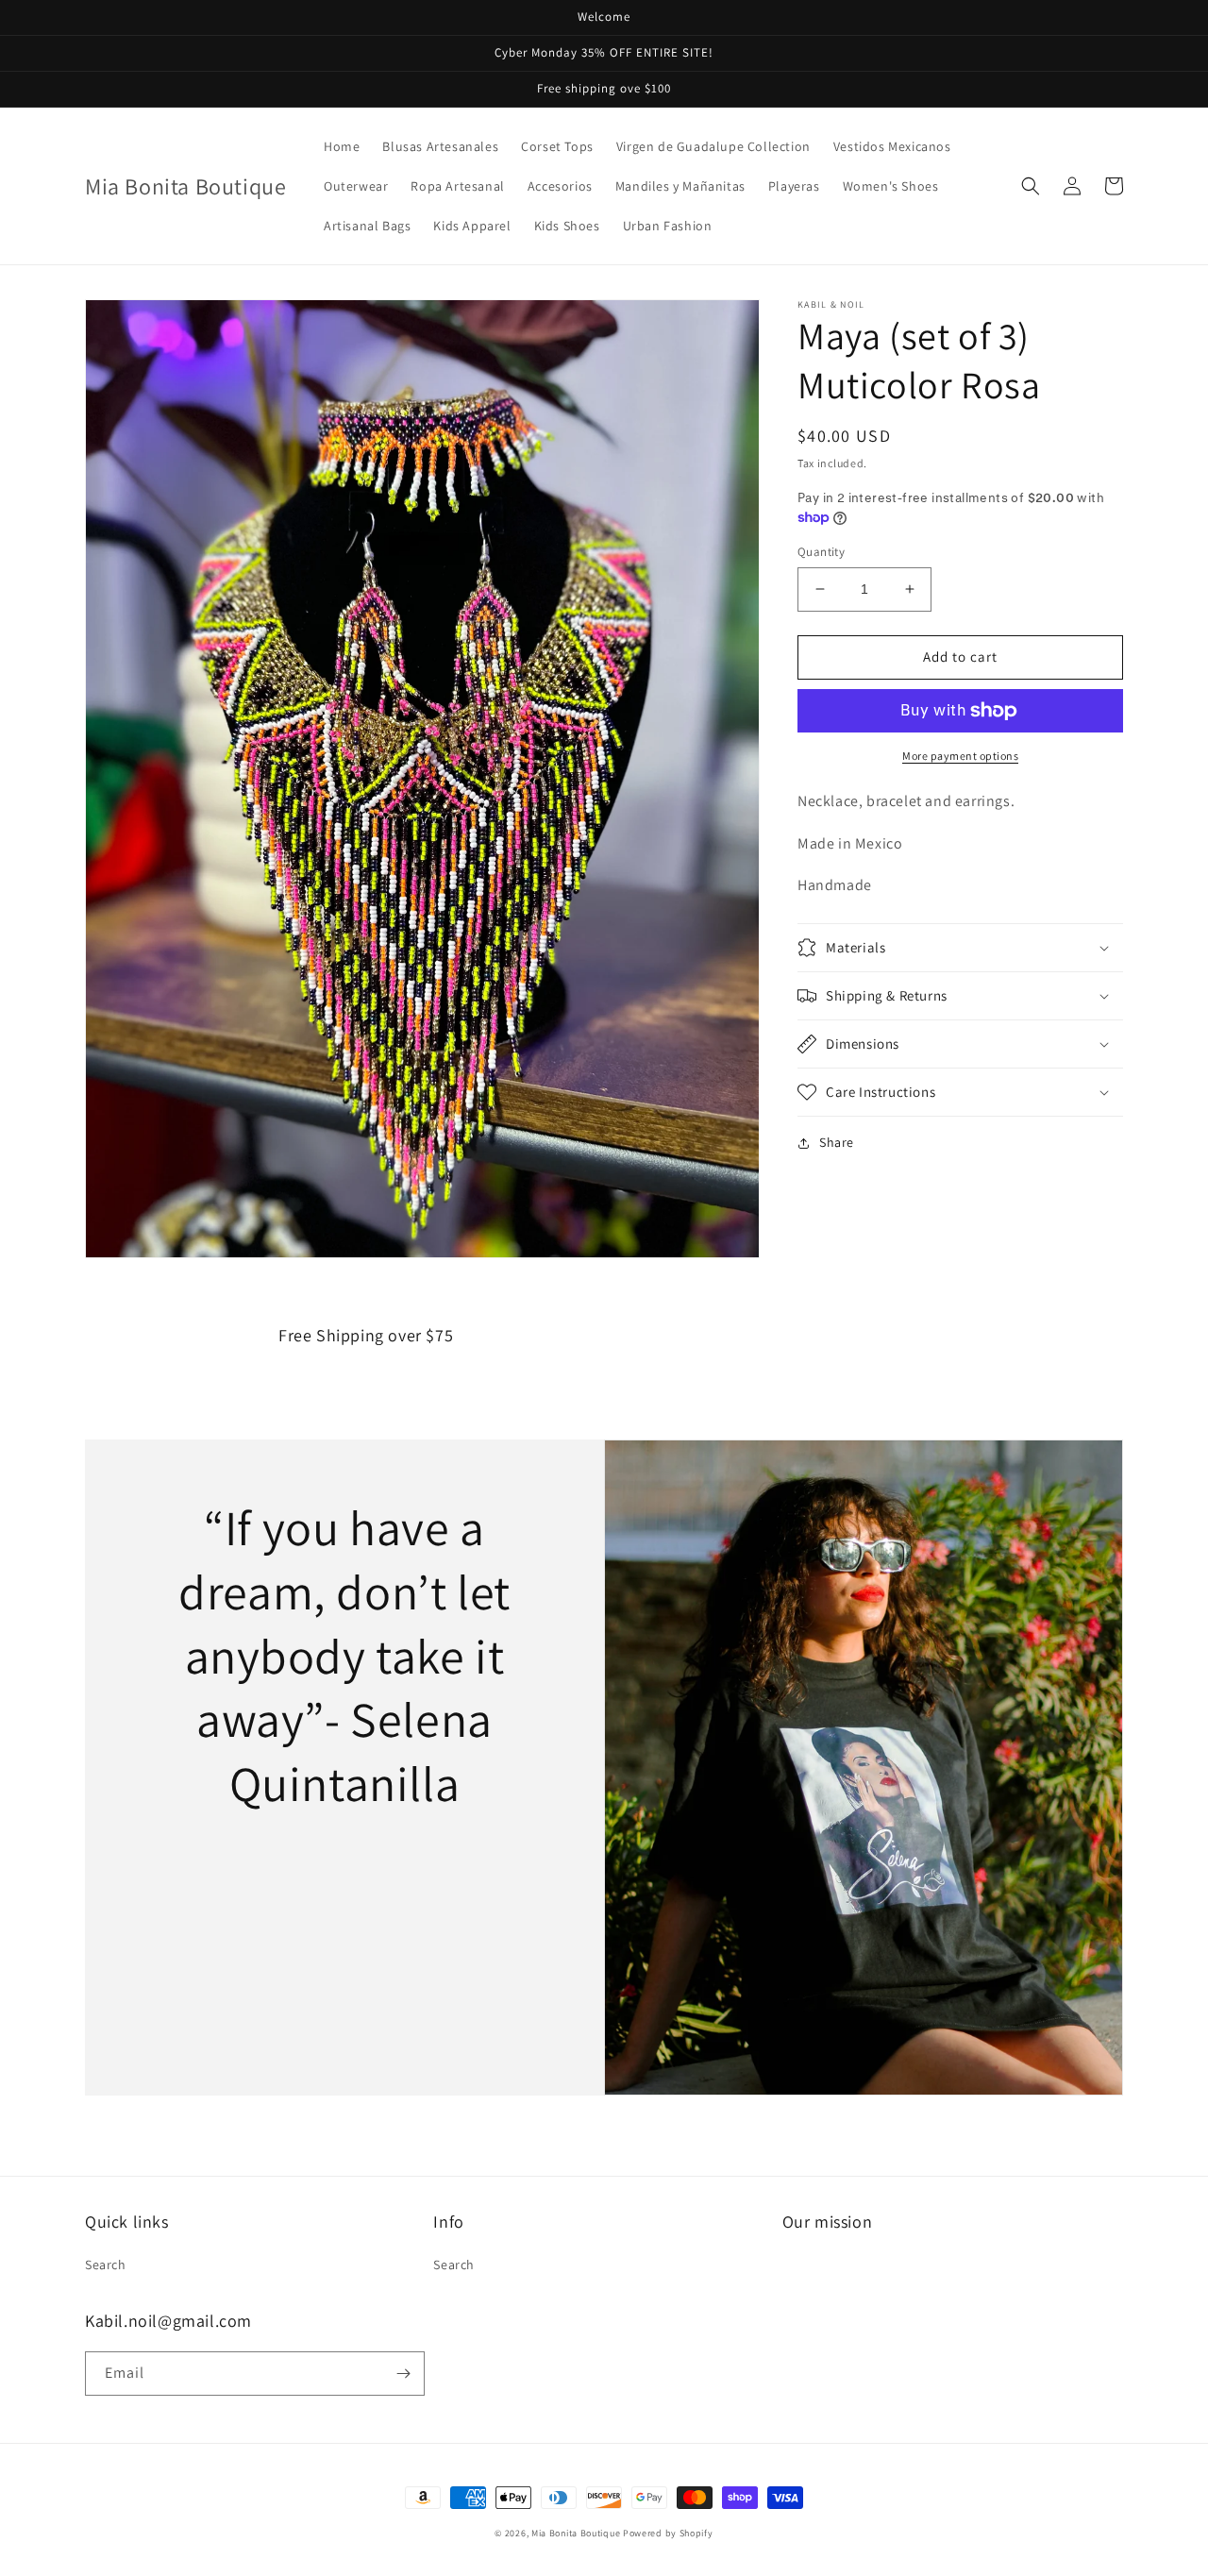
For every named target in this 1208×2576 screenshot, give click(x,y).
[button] (1031, 186)
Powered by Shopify (668, 2533)
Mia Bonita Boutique (576, 2533)
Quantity (821, 552)
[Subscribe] (403, 2374)
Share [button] (837, 1142)
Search (106, 2265)
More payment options (960, 756)
